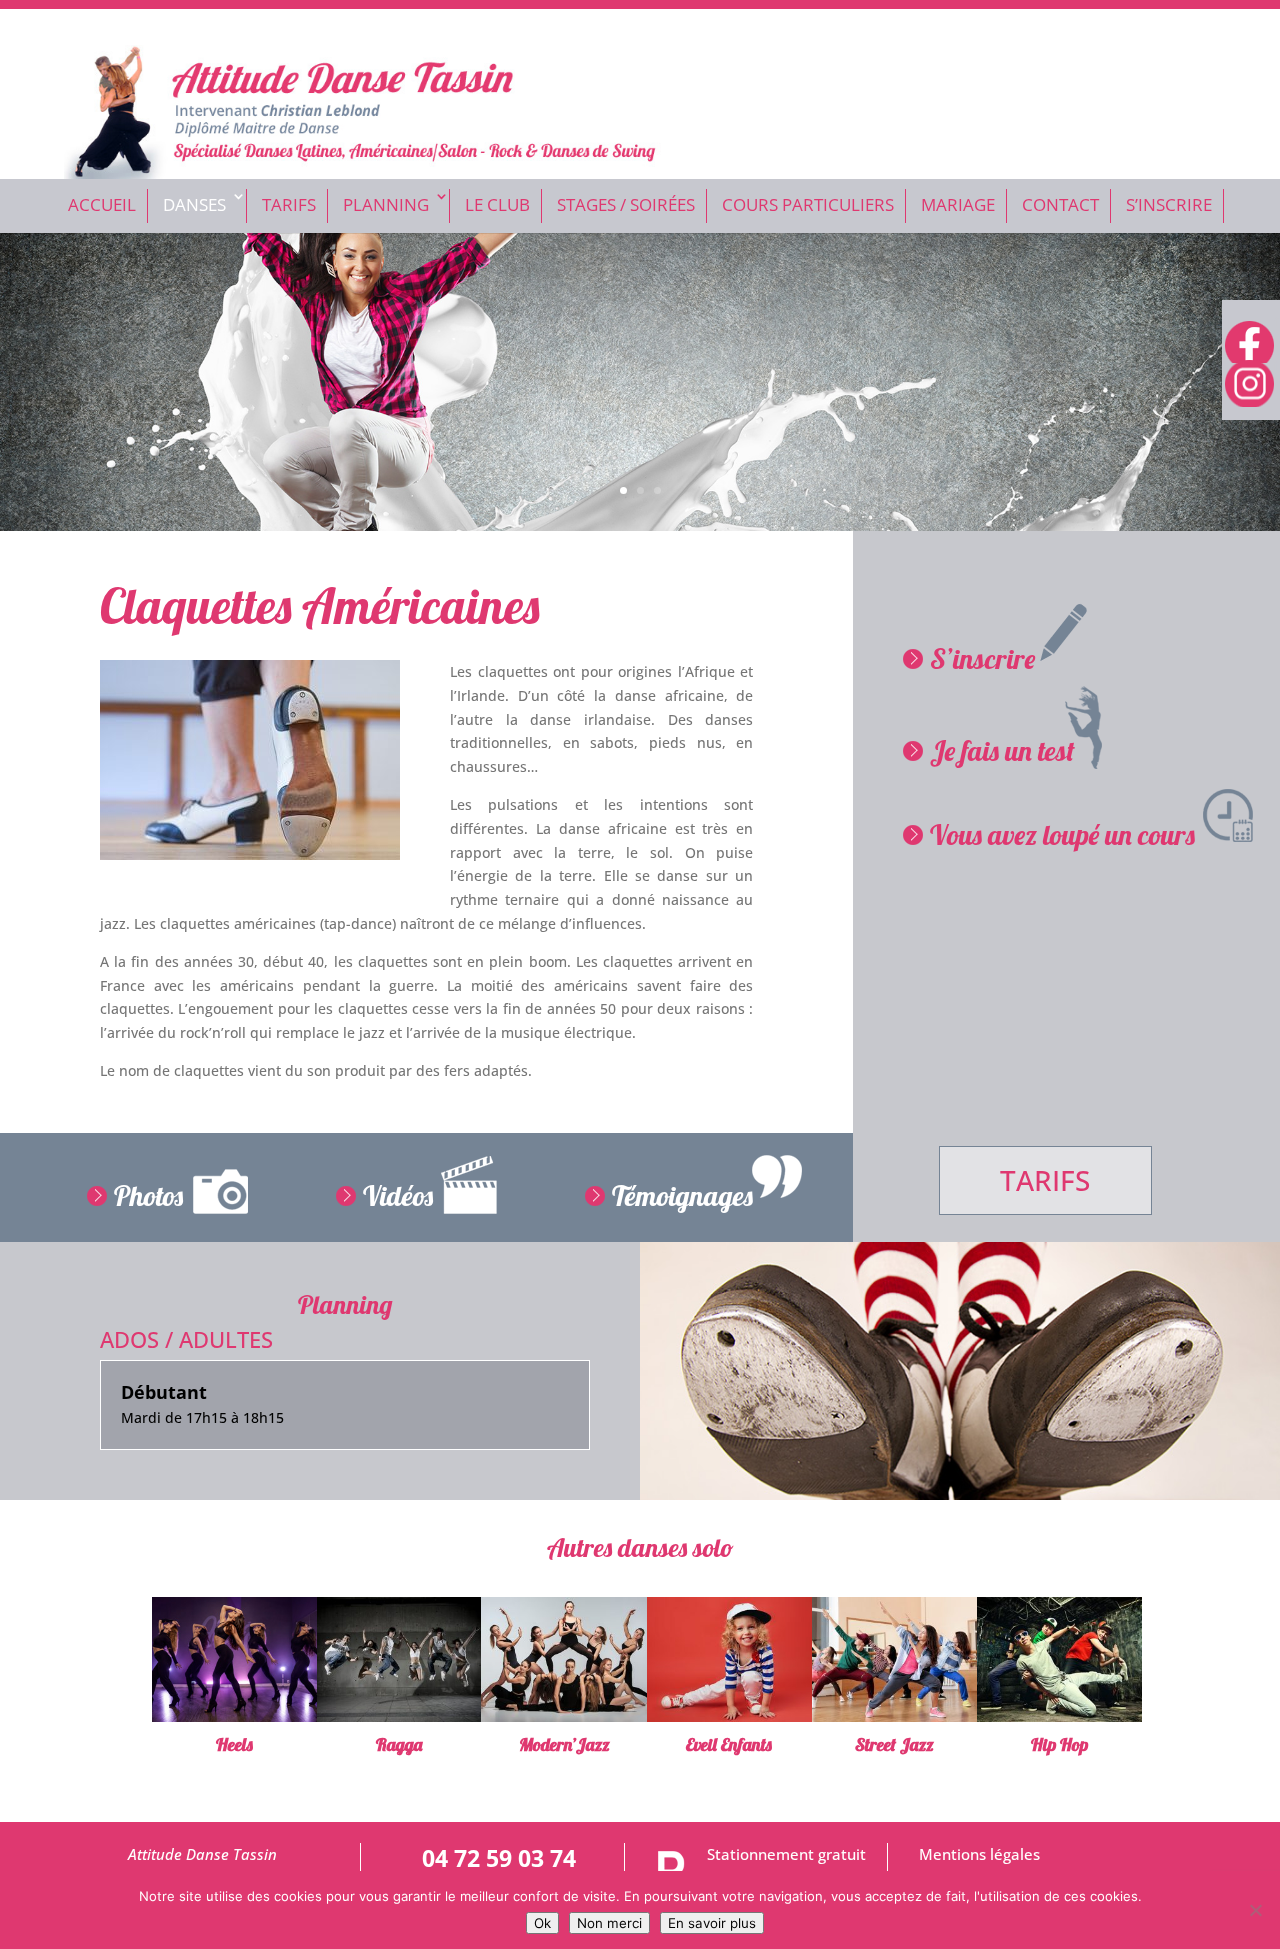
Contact (1060, 204)
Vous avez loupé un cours (1062, 834)
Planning (386, 204)
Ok (542, 1923)
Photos (148, 1195)
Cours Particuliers (808, 204)
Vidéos (398, 1195)
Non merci (609, 1923)
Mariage (958, 204)
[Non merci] (1255, 1910)
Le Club (497, 204)
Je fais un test (1002, 750)
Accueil (102, 204)
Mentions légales (979, 1854)
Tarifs (289, 204)
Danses (194, 204)
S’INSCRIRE (1169, 204)
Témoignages (682, 1195)
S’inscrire (982, 658)
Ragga (399, 1744)
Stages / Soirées (626, 204)
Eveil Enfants (729, 1744)
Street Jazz (894, 1744)
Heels (234, 1744)
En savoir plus (712, 1923)
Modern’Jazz (564, 1744)
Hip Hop (1059, 1744)
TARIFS (1045, 1180)
